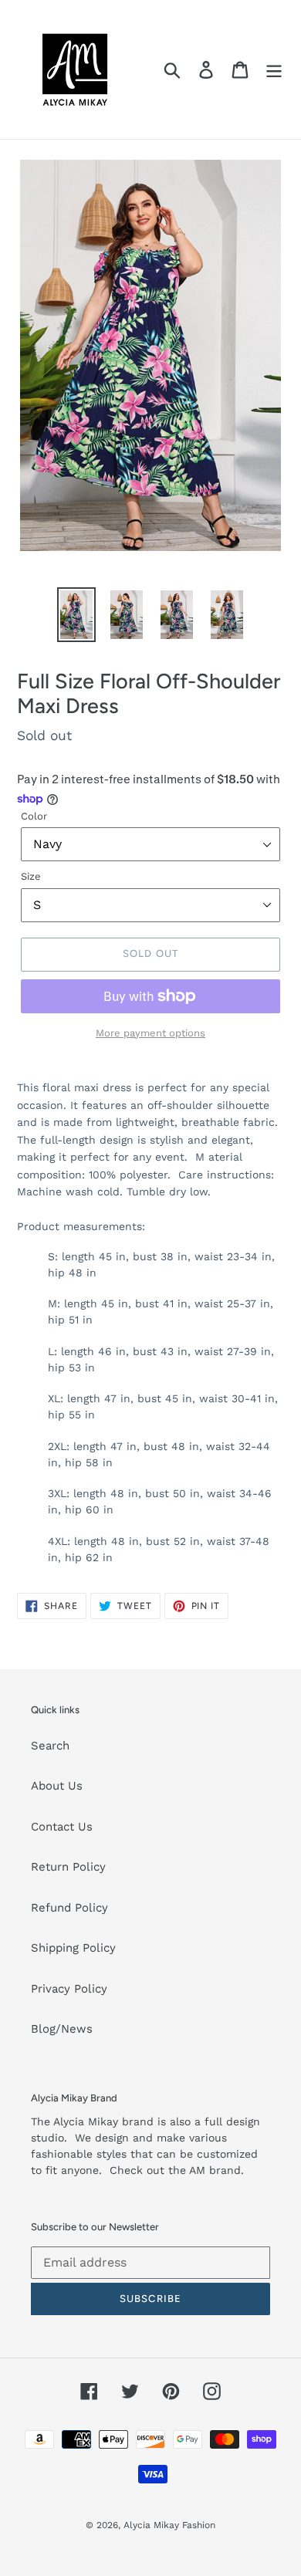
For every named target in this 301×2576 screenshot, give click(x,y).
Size (31, 876)
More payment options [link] (150, 1033)
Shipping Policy (73, 1948)
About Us (57, 1786)
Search (50, 1746)
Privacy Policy (69, 1989)
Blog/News (62, 2029)
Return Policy (68, 1867)
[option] (77, 615)
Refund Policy (69, 1908)
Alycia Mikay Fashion (169, 2525)
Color (34, 816)
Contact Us (62, 1827)
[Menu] (274, 69)
